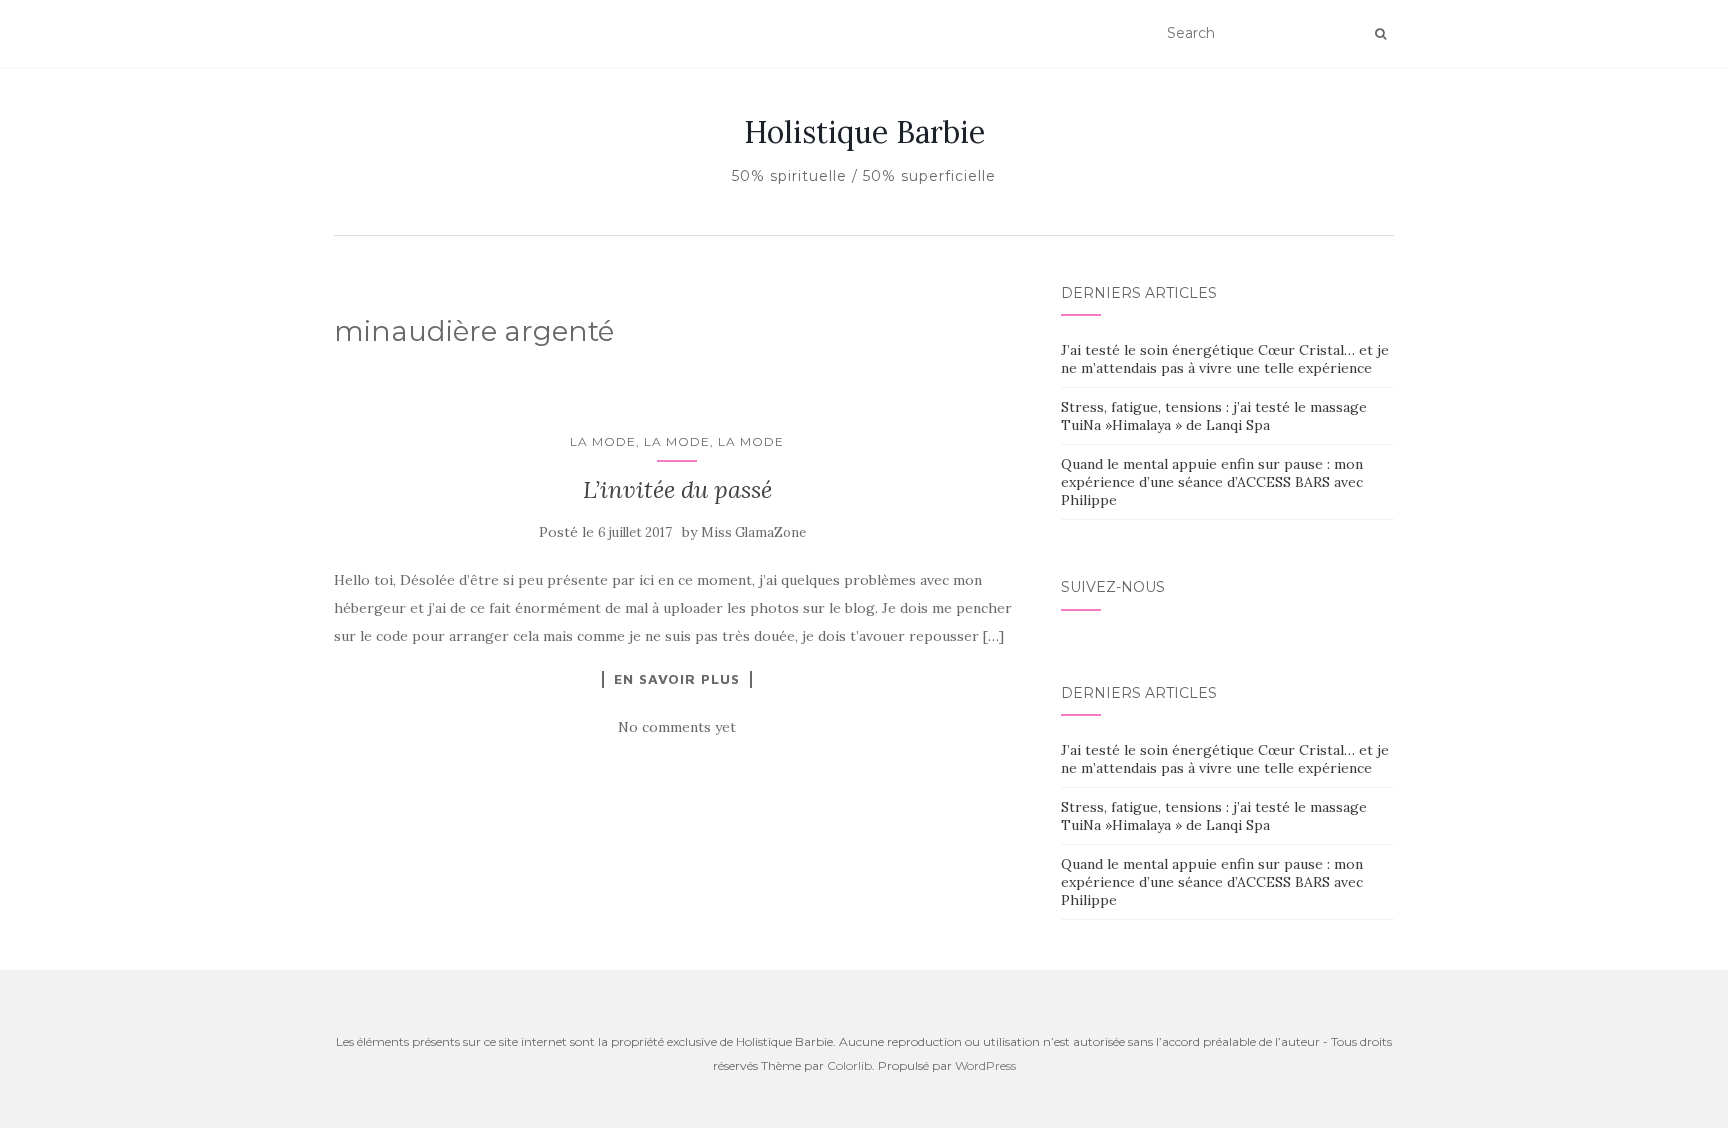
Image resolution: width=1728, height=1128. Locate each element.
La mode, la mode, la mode (677, 441)
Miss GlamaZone (753, 532)
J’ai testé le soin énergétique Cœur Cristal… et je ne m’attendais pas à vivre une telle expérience (1225, 359)
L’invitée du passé (677, 489)
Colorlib (849, 1065)
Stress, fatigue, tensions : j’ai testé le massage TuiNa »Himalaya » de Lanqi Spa (1214, 416)
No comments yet (677, 727)
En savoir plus (677, 679)
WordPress (985, 1065)
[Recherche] (1380, 34)
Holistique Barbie (864, 132)
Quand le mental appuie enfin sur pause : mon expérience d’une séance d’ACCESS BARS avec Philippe (1212, 482)
